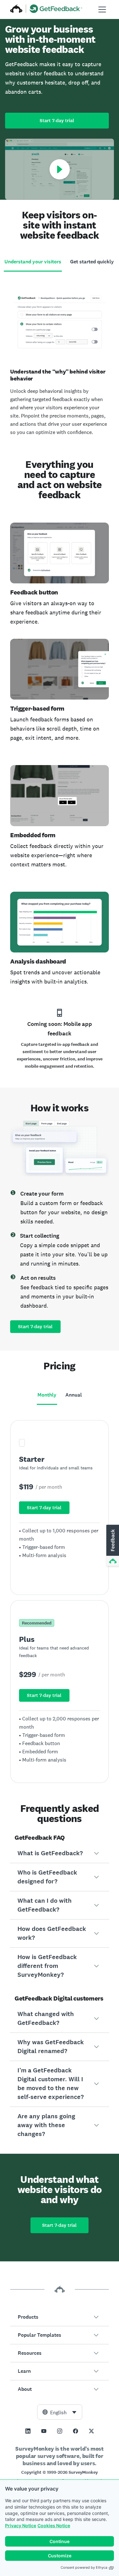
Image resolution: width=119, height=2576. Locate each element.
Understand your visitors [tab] (33, 262)
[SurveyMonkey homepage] (16, 9)
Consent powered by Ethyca (84, 2567)
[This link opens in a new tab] (28, 2431)
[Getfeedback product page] (56, 9)
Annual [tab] (74, 1395)
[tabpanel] (60, 360)
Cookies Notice (54, 2526)
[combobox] (60, 2412)
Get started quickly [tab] (92, 262)
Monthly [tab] (47, 1395)
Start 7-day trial (57, 121)
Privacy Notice (21, 2526)
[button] (60, 1853)
